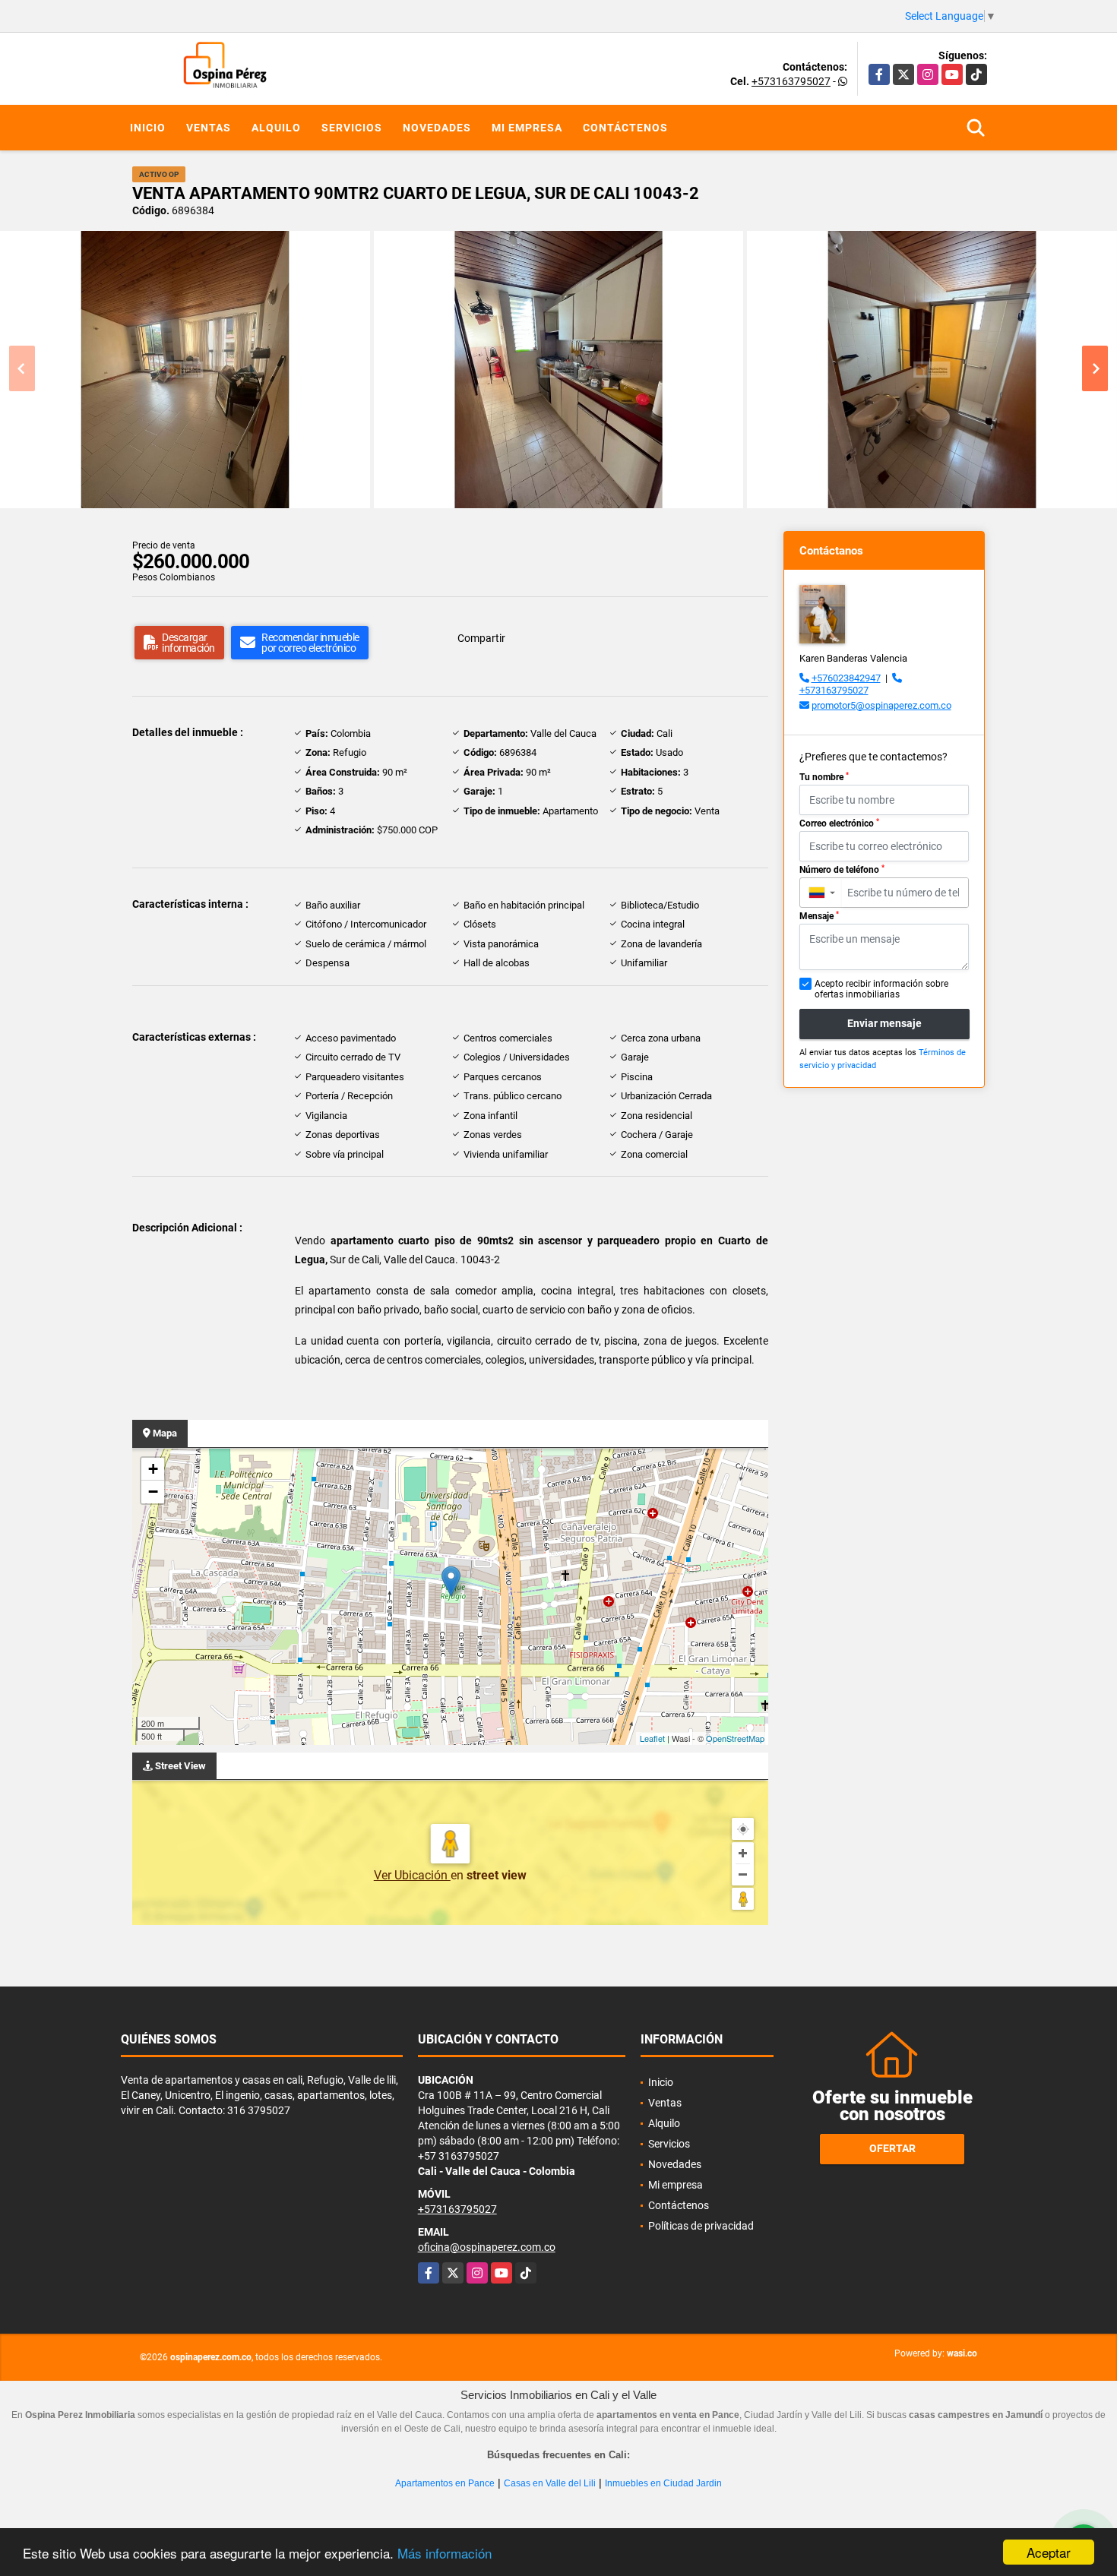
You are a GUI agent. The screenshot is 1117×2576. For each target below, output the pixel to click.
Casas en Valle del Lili (550, 2483)
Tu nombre (824, 777)
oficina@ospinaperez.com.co (487, 2247)
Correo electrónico (839, 823)
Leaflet (652, 1738)
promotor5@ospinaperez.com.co (881, 705)
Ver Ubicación (412, 1875)
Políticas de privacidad (701, 2226)
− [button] (153, 1492)
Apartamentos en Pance (445, 2483)
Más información (445, 2553)
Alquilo (276, 128)
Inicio (148, 128)
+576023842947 (846, 678)
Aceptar (1049, 2552)
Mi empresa (527, 128)
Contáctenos (625, 128)
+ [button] (153, 1469)
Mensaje (819, 916)
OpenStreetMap (735, 1738)
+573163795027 (791, 81)
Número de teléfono (842, 870)
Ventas (209, 128)
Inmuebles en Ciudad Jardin (663, 2483)
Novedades (437, 128)
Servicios (352, 128)
